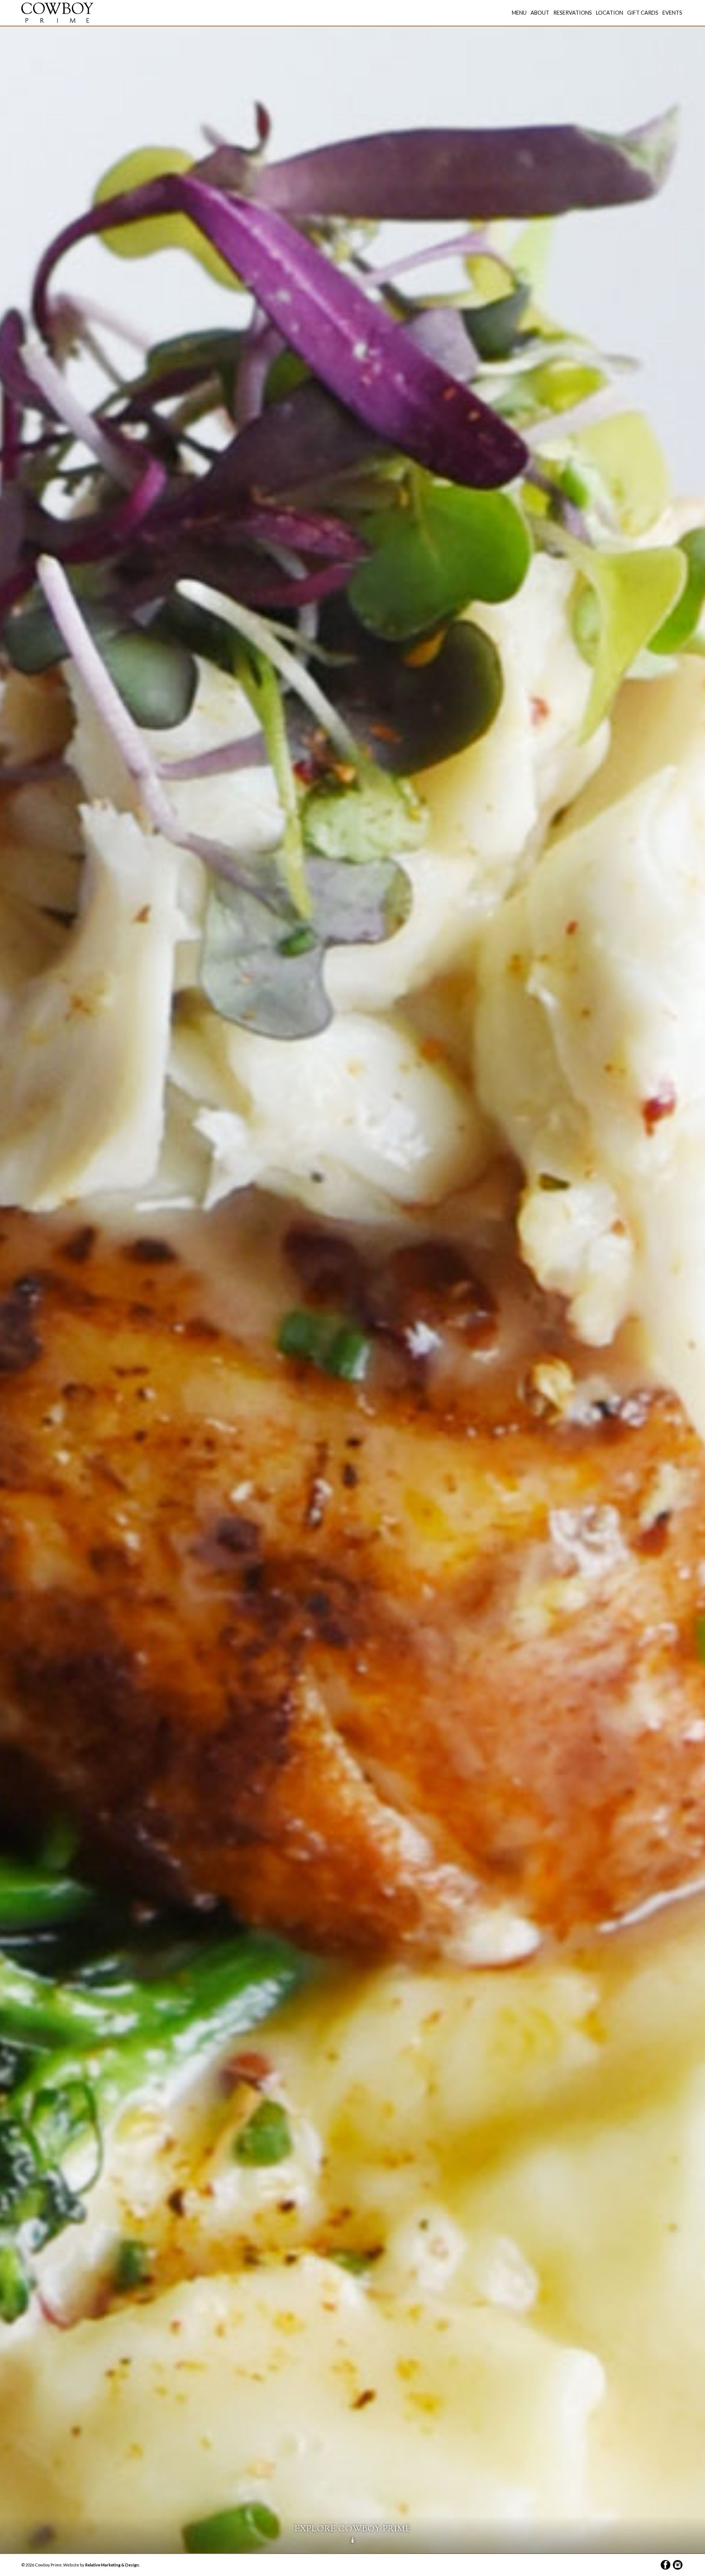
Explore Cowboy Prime (353, 2535)
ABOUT (540, 13)
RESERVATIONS (573, 13)
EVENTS (672, 13)
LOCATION (610, 13)
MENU (519, 13)
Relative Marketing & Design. (113, 2565)
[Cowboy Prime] (57, 12)
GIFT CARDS (643, 13)
